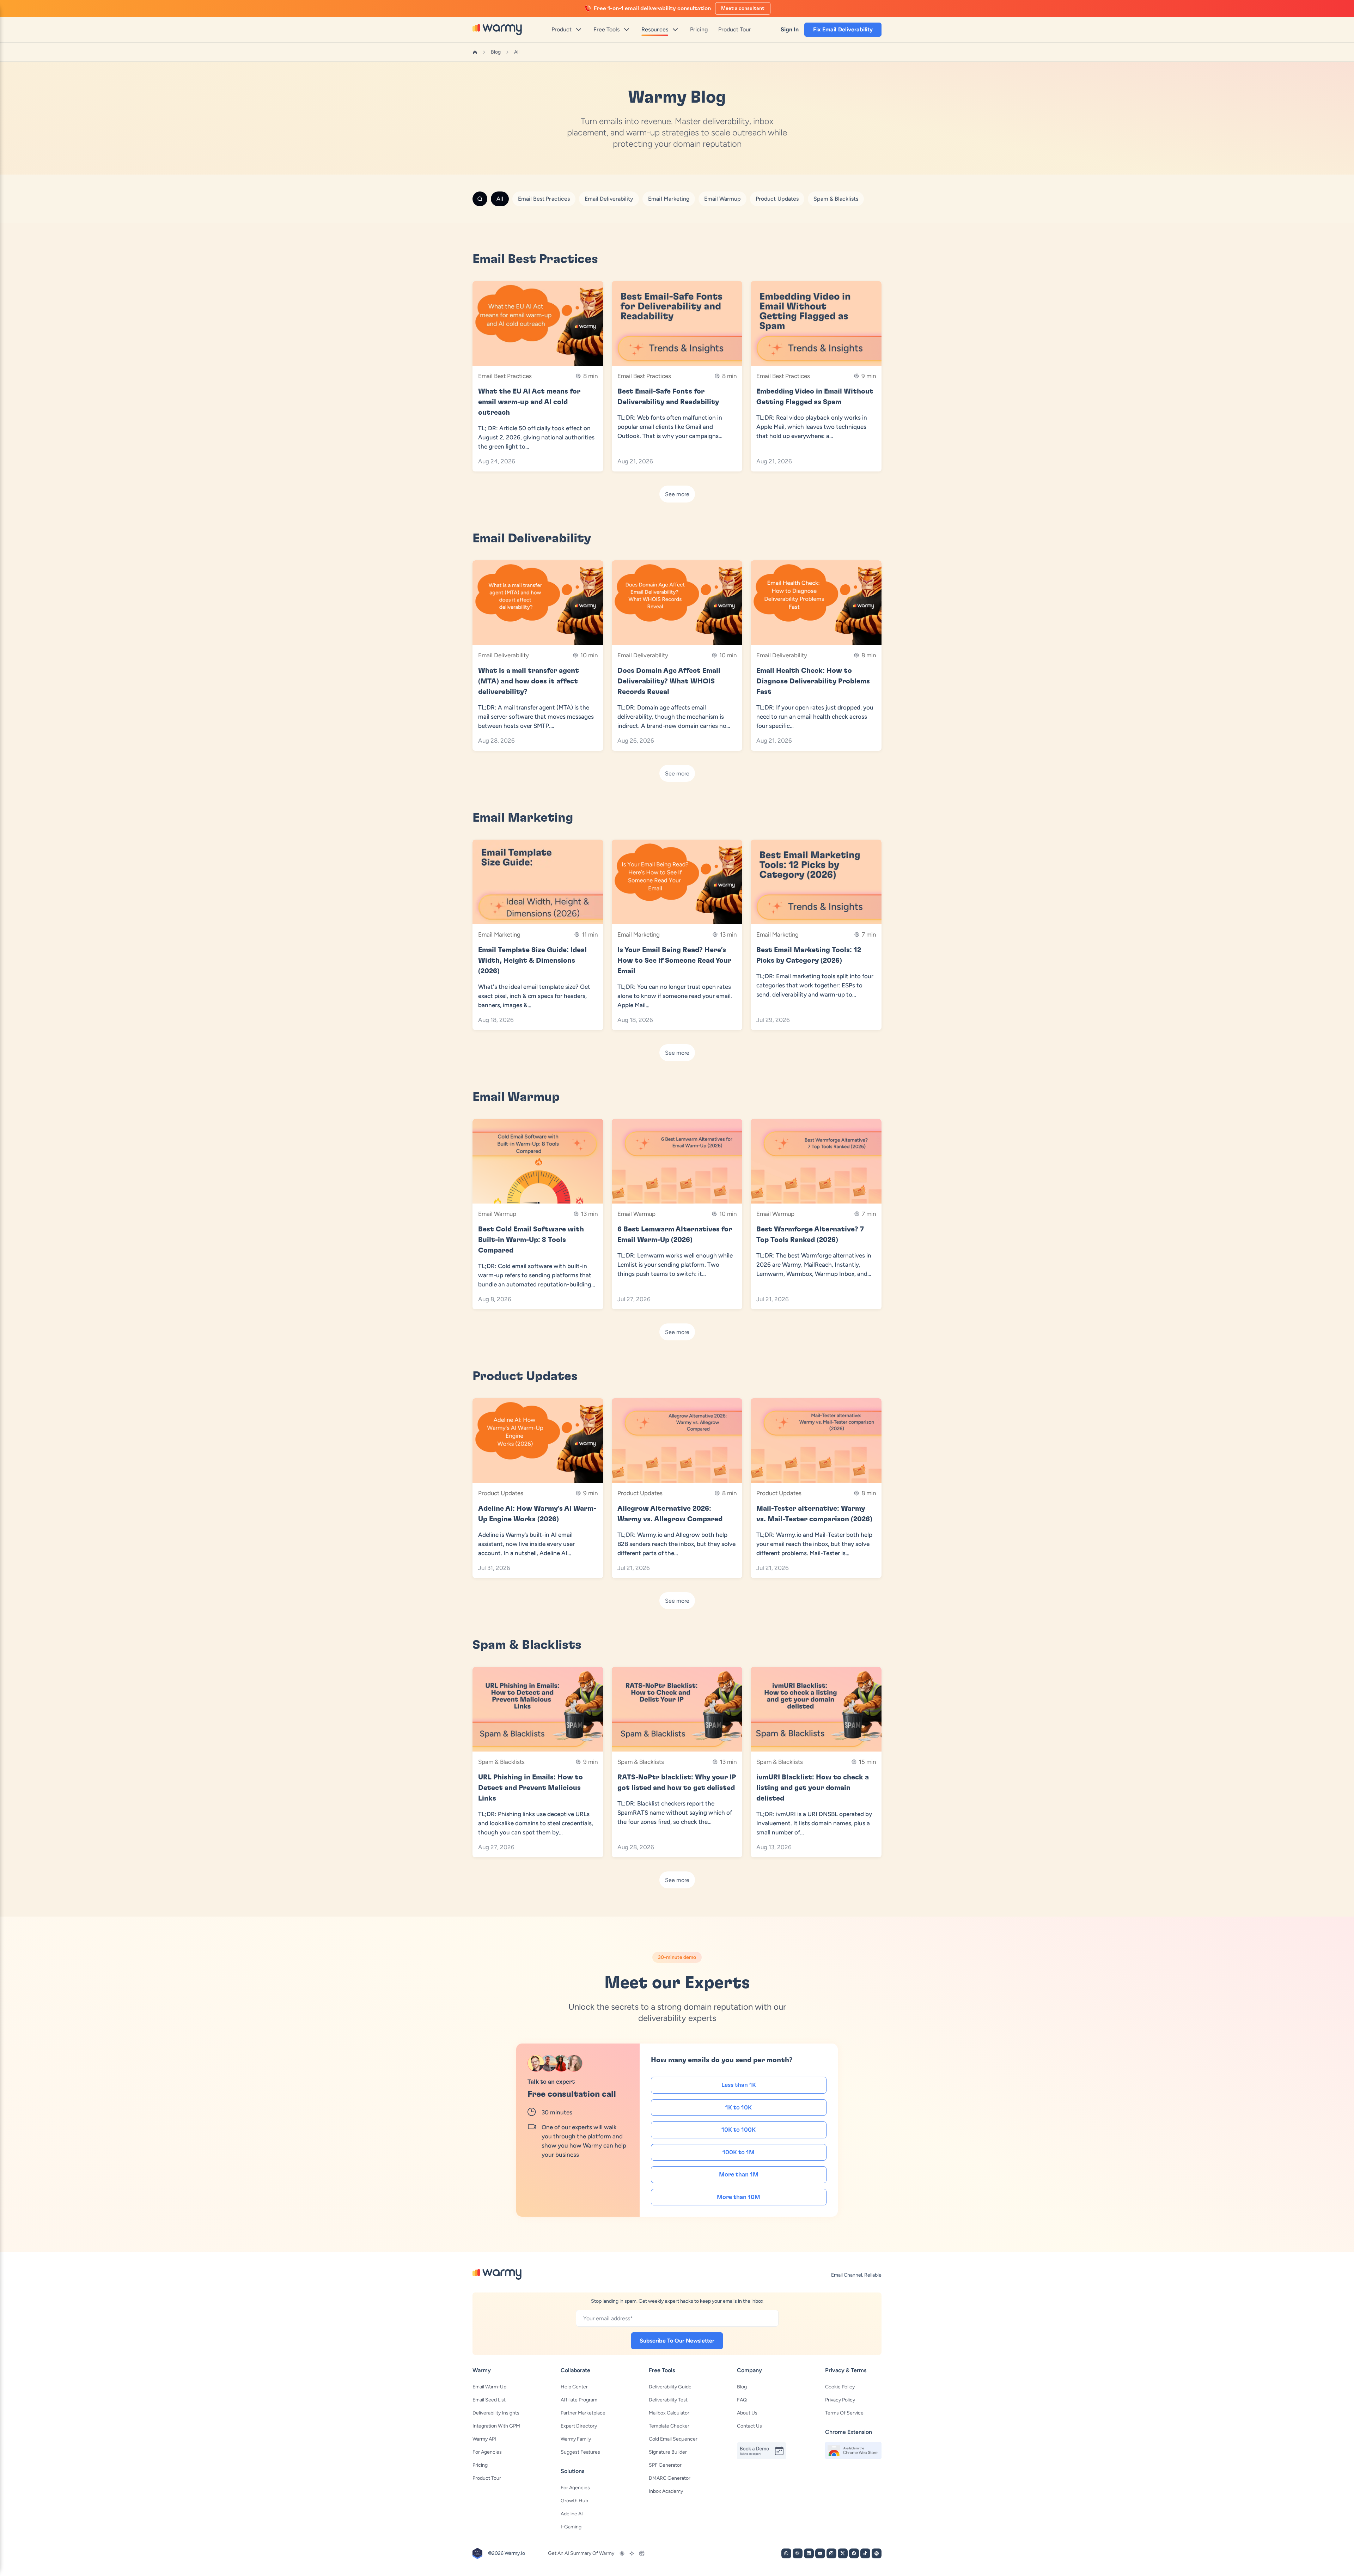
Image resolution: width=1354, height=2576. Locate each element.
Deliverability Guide (670, 2387)
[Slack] (798, 2553)
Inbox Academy (666, 2491)
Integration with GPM (496, 2426)
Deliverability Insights (496, 2413)
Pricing (480, 2465)
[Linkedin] (809, 2553)
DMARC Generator (670, 2478)
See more (677, 494)
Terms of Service (844, 2413)
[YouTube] (820, 2553)
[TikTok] (865, 2553)
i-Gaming (571, 2527)
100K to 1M (739, 2152)
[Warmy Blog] (497, 2274)
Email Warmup (722, 199)
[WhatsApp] (786, 2553)
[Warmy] (497, 29)
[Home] (475, 52)
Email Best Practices (544, 199)
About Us (747, 2413)
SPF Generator (665, 2465)
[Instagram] (831, 2553)
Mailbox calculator (669, 2413)
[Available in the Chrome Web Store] (853, 2450)
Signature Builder (668, 2452)
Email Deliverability (609, 199)
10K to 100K (739, 2130)
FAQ (742, 2400)
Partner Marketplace (583, 2413)
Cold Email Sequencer (673, 2439)
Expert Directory (579, 2426)
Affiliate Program (579, 2400)
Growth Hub (574, 2501)
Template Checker (669, 2426)
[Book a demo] (765, 2451)
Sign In (790, 29)
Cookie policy (840, 2387)
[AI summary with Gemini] (632, 2553)
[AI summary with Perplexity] (642, 2553)
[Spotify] (877, 2553)
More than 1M (739, 2175)
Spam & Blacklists (836, 199)
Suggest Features (580, 2452)
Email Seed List (489, 2400)
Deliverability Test (668, 2400)
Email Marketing (669, 199)
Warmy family (576, 2439)
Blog (496, 52)
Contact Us (749, 2426)
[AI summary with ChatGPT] (622, 2553)
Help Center (574, 2387)
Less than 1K (739, 2085)
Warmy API (484, 2439)
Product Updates (777, 199)
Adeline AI (572, 2514)
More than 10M (739, 2197)
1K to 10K (739, 2108)
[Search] (480, 199)
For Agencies (487, 2452)
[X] (843, 2553)
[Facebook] (854, 2553)
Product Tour (487, 2478)
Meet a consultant (743, 8)
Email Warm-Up (489, 2387)
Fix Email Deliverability (843, 29)
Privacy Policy (840, 2400)
